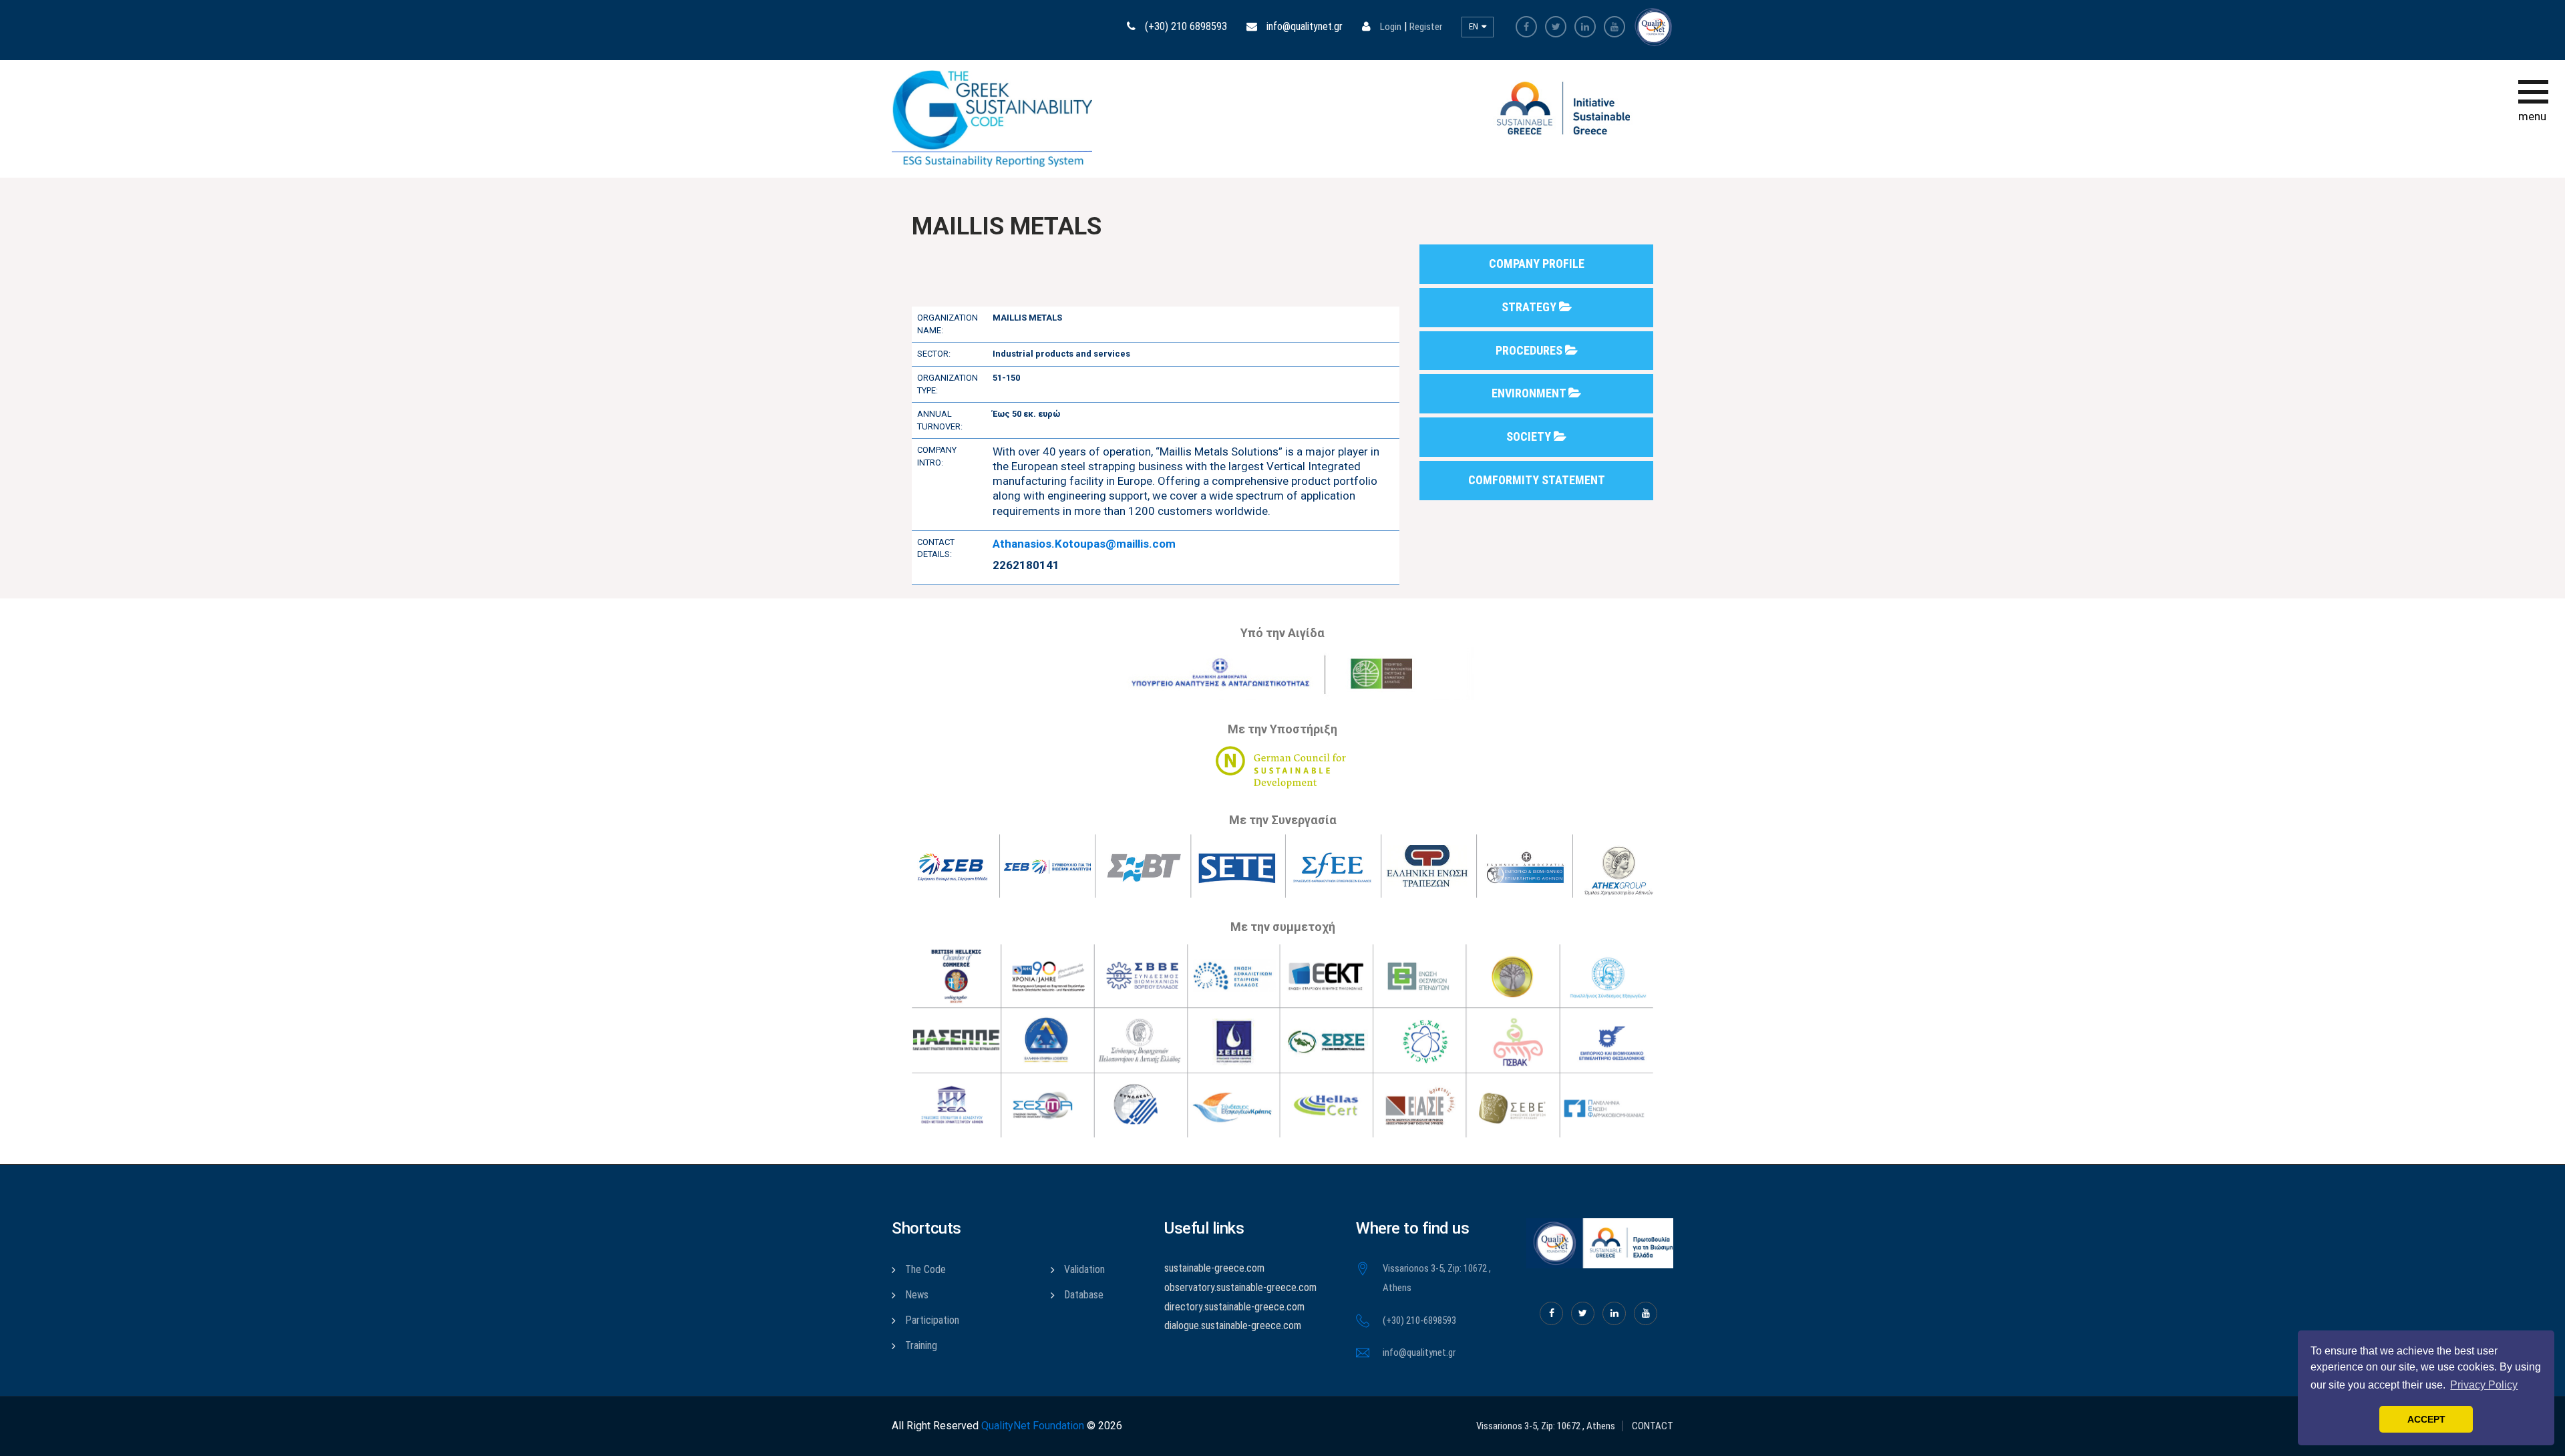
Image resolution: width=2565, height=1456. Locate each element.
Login (1391, 27)
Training (921, 1345)
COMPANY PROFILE (1537, 263)
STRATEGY (1530, 307)
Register (1426, 27)
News (917, 1295)
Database (1084, 1295)
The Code (925, 1269)
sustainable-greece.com (1214, 1268)
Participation (932, 1320)
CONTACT (1653, 1426)
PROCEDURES (1530, 350)
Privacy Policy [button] (2484, 1385)
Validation (1084, 1269)
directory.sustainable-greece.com (1234, 1307)
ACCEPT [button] (2426, 1419)
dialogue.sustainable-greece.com (1233, 1325)
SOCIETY (1530, 436)
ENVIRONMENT (1530, 393)
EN (1475, 26)
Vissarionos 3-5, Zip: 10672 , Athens (1546, 1426)
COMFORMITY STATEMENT (1537, 480)
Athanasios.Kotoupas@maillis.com (1084, 544)
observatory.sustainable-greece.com (1240, 1287)
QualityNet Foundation (1033, 1426)
